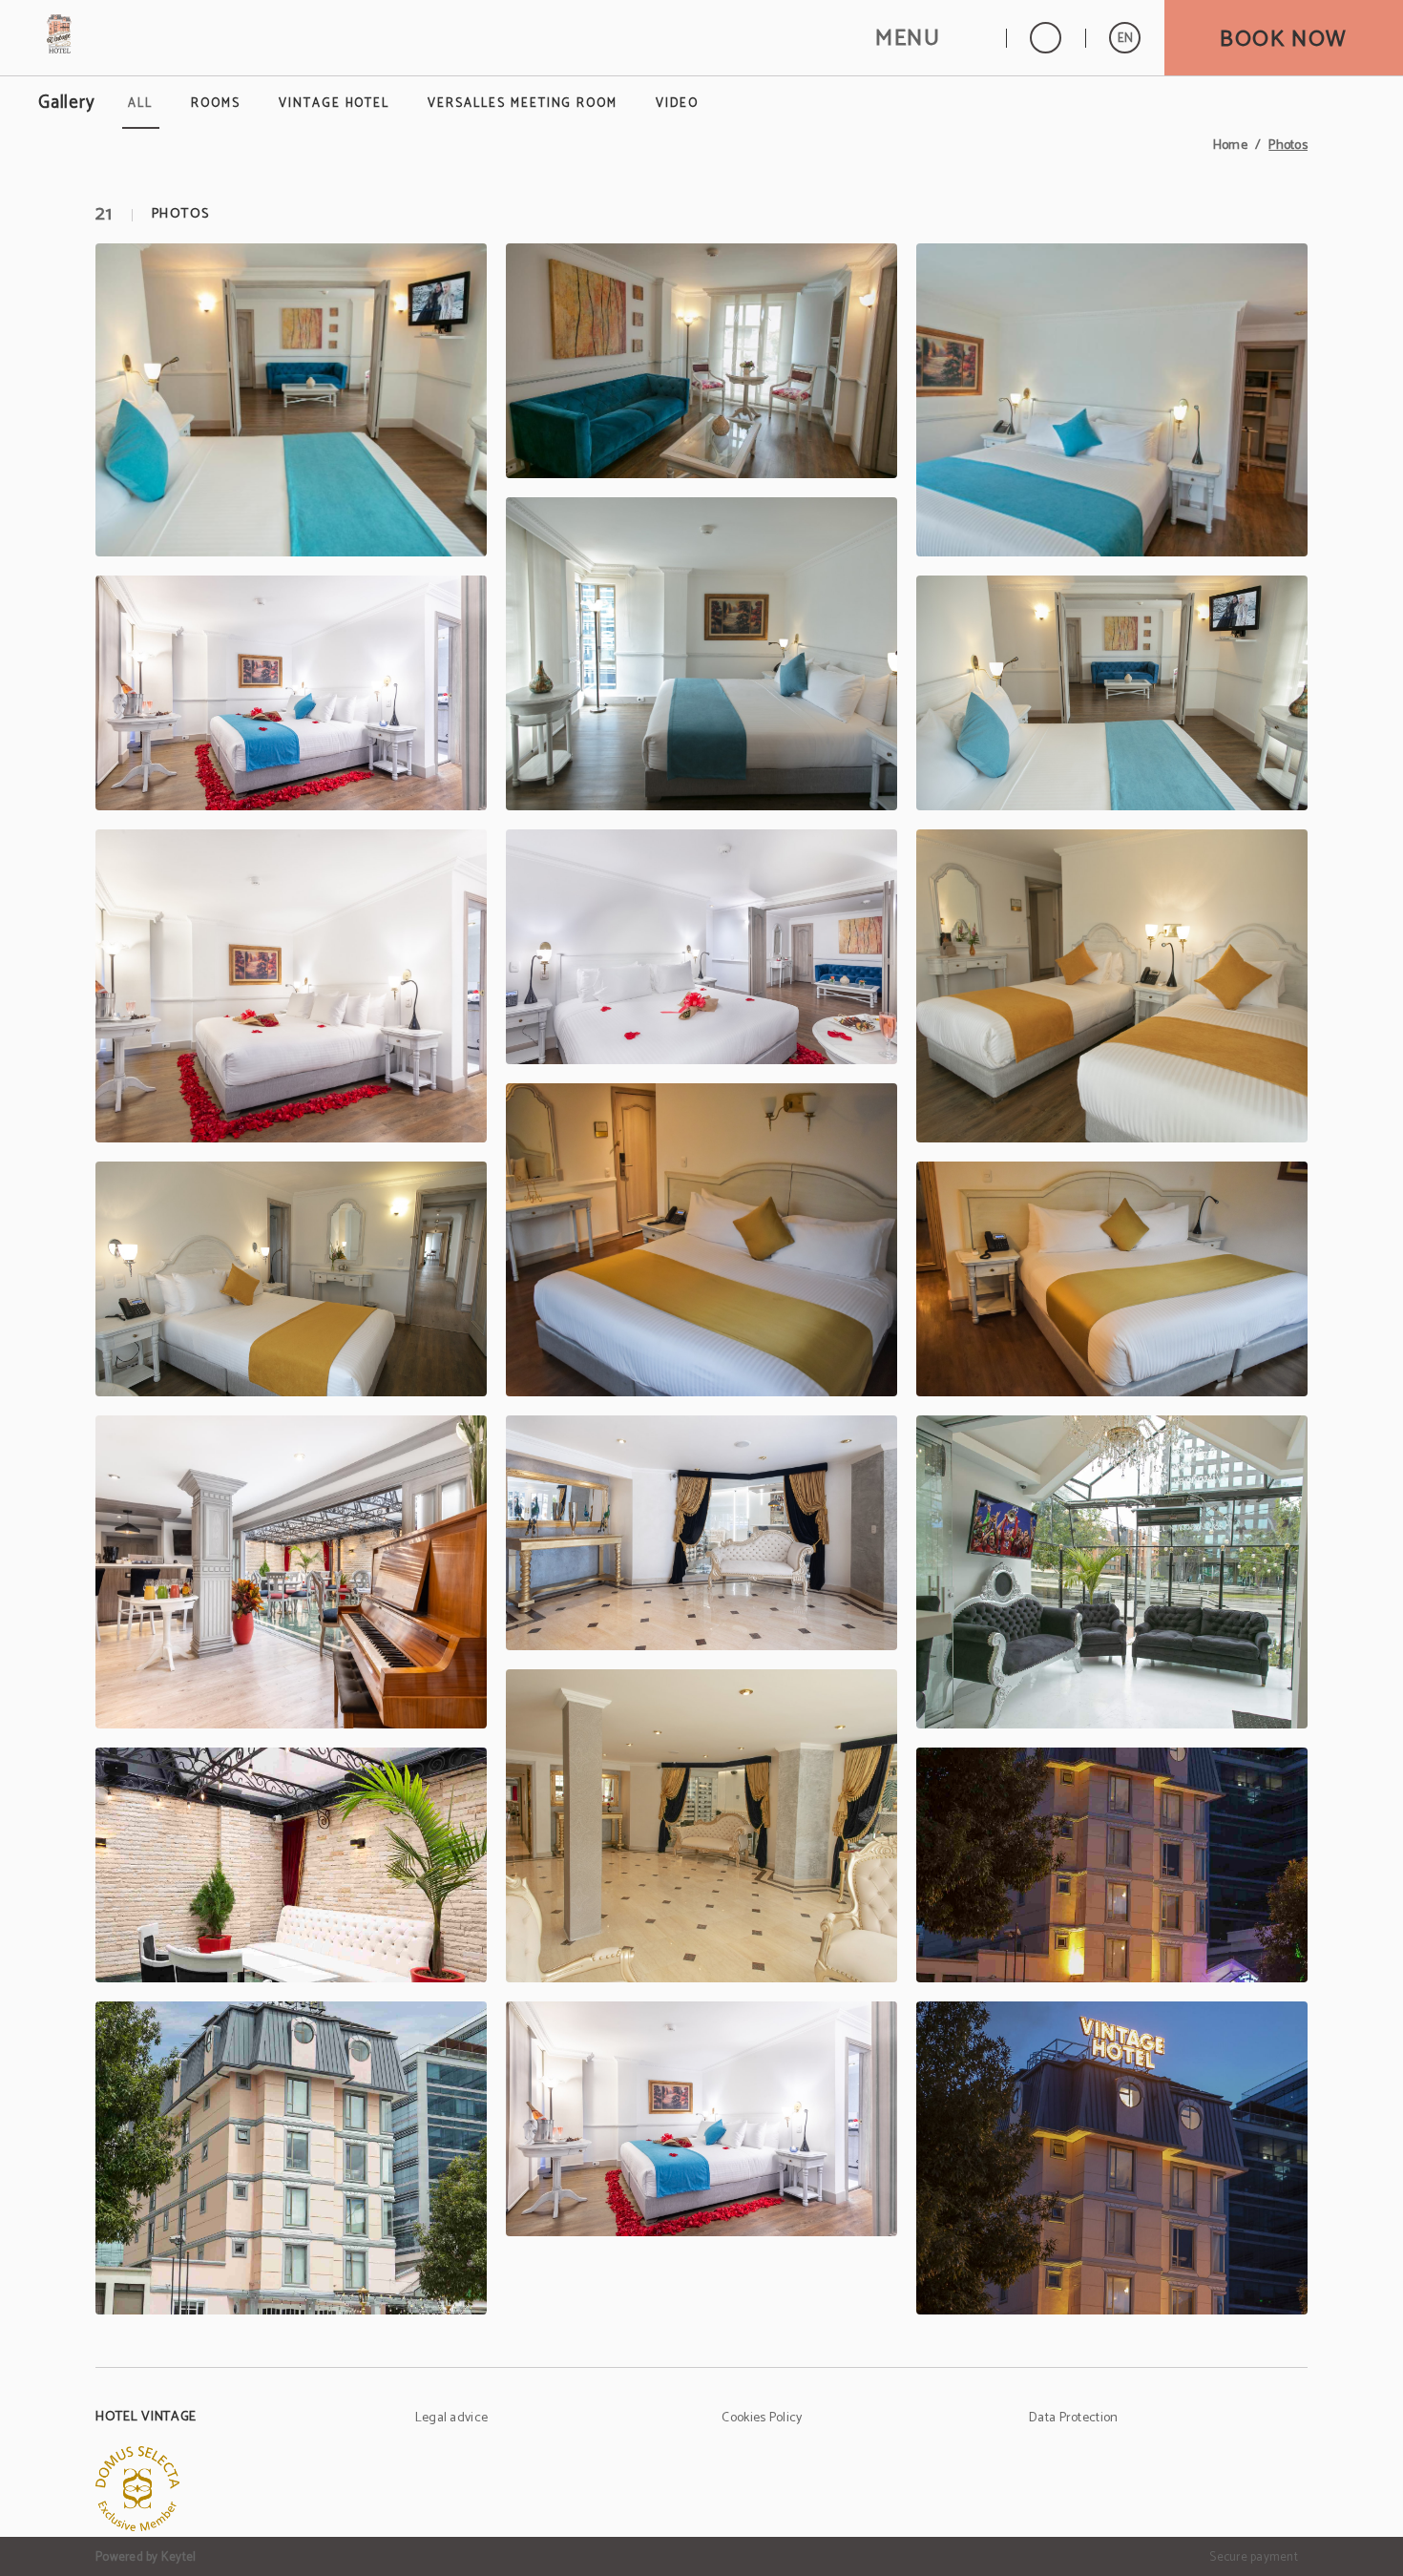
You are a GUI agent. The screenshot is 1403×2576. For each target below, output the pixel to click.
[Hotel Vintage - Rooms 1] (291, 400)
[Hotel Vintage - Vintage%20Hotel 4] (291, 1865)
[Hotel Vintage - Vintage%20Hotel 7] (291, 2158)
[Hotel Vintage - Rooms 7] (291, 986)
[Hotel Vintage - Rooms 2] (701, 361)
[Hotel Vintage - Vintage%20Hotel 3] (1112, 1572)
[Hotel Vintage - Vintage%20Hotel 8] (701, 2119)
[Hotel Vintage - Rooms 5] (701, 654)
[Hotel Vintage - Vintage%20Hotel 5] (701, 1826)
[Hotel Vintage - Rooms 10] (291, 1279)
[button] (929, 38)
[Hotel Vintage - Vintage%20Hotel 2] (701, 1533)
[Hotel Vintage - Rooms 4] (291, 693)
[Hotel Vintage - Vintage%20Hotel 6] (1112, 1865)
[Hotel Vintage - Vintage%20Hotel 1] (291, 1572)
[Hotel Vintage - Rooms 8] (701, 947)
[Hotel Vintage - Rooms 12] (1112, 1279)
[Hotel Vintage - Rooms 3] (1112, 400)
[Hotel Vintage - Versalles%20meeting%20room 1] (1112, 2158)
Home (1230, 146)
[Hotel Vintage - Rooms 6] (1112, 693)
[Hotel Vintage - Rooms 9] (1112, 986)
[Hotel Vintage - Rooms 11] (701, 1240)
